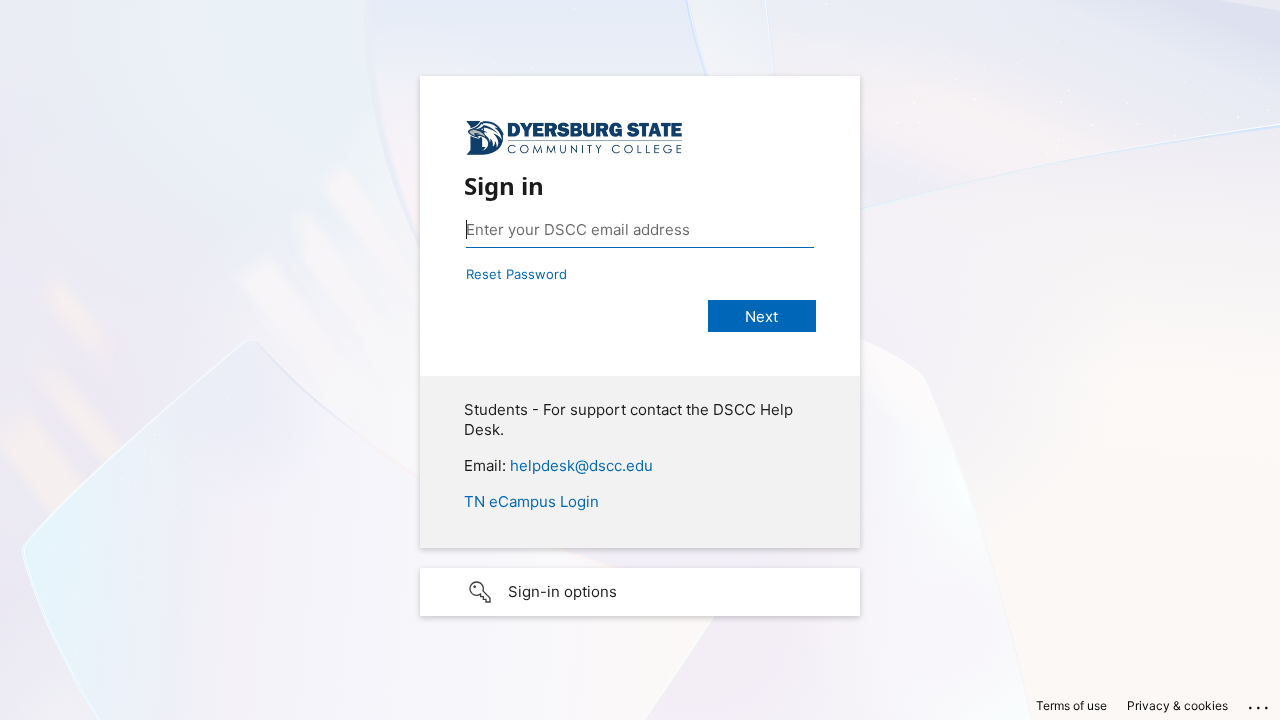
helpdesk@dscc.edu (581, 465)
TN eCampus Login (531, 501)
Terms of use (1071, 705)
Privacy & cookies (1177, 705)
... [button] (1260, 703)
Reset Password (516, 274)
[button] (640, 592)
